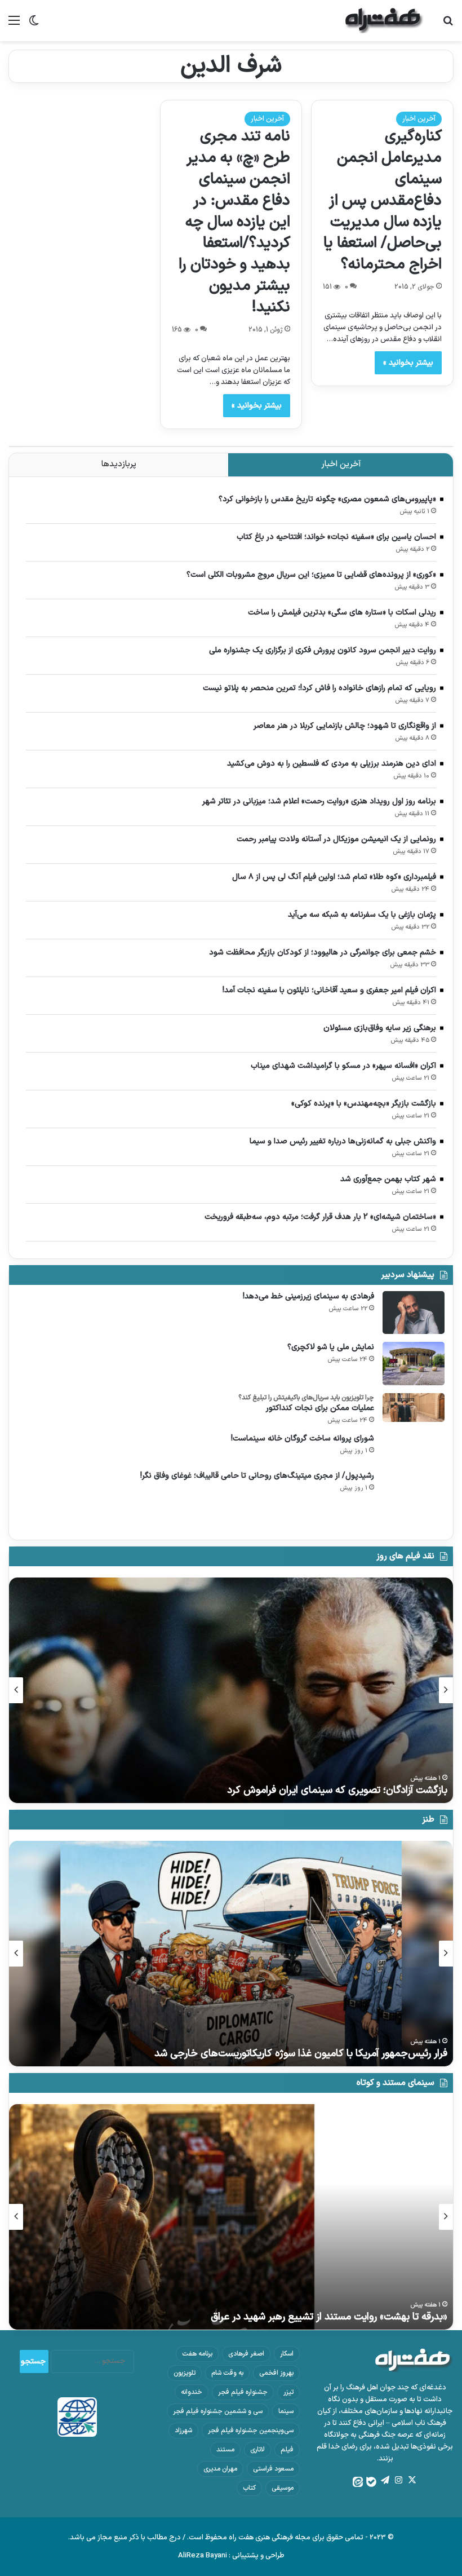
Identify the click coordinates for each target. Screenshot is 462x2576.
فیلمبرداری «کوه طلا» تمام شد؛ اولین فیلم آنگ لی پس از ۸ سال (334, 877)
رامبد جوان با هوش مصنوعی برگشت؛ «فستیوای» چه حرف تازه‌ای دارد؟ (304, 2054)
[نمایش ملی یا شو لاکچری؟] (414, 1364)
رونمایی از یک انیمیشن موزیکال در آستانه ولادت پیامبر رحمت (336, 839)
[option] (231, 1690)
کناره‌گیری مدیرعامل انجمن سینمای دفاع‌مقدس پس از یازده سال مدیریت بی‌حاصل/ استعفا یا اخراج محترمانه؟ (383, 201)
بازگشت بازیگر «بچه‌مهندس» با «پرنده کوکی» (364, 1104)
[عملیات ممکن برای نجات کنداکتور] (414, 1408)
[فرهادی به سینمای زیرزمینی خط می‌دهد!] (414, 1313)
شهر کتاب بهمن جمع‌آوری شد (388, 1179)
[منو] (14, 25)
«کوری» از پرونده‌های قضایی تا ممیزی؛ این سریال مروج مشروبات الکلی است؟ (311, 575)
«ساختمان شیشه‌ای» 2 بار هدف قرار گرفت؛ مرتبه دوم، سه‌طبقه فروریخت (320, 1217)
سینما (286, 2411)
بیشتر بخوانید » (408, 363)
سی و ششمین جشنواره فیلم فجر (218, 2411)
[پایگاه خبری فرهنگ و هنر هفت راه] (384, 21)
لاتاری (257, 2450)
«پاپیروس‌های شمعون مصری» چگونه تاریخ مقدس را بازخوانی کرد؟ (327, 499)
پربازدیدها (119, 464)
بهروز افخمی (276, 2373)
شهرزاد (183, 2431)
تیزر (288, 2392)
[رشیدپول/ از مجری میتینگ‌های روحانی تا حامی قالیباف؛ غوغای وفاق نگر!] (414, 1501)
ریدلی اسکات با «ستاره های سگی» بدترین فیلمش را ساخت (342, 613)
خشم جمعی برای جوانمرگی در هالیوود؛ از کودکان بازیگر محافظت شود (323, 953)
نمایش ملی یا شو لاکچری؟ (331, 1347)
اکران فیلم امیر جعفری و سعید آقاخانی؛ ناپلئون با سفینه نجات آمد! (329, 990)
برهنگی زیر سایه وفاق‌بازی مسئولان (380, 1028)
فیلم (287, 2450)
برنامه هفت (197, 2354)
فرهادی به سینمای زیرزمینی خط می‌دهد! (308, 1296)
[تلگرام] (385, 2480)
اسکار (287, 2354)
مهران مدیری (220, 2469)
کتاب (249, 2488)
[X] (412, 2480)
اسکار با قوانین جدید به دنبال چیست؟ (369, 1790)
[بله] (371, 2482)
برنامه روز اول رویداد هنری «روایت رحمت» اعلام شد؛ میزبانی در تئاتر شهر (319, 801)
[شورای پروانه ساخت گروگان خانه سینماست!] (414, 1448)
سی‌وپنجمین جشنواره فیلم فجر (251, 2431)
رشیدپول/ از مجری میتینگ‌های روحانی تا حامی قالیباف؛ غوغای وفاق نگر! (257, 1476)
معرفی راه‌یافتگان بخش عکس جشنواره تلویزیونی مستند (333, 2317)
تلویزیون (185, 2373)
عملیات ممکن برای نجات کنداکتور (320, 1408)
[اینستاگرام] (398, 2480)
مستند (225, 2450)
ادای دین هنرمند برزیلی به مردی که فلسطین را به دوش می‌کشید (332, 764)
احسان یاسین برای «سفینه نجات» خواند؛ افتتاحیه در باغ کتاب (336, 537)
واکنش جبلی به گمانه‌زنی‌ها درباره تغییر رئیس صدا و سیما (343, 1141)
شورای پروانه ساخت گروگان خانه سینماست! (303, 1439)
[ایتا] (358, 2482)
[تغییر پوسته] (34, 25)
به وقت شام (227, 2373)
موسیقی (283, 2488)
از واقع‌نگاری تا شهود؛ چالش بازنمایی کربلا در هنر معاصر (345, 726)
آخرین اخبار (419, 119)
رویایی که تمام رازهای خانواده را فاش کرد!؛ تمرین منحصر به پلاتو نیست (319, 688)
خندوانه (192, 2392)
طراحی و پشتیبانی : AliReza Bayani (231, 2556)
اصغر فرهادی (246, 2354)
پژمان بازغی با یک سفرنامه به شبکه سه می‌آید (362, 915)
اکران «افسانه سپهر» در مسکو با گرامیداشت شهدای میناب (343, 1066)
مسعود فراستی (273, 2469)
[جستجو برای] (448, 25)
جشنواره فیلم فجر (243, 2392)
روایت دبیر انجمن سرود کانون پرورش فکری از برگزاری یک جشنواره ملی (323, 650)
